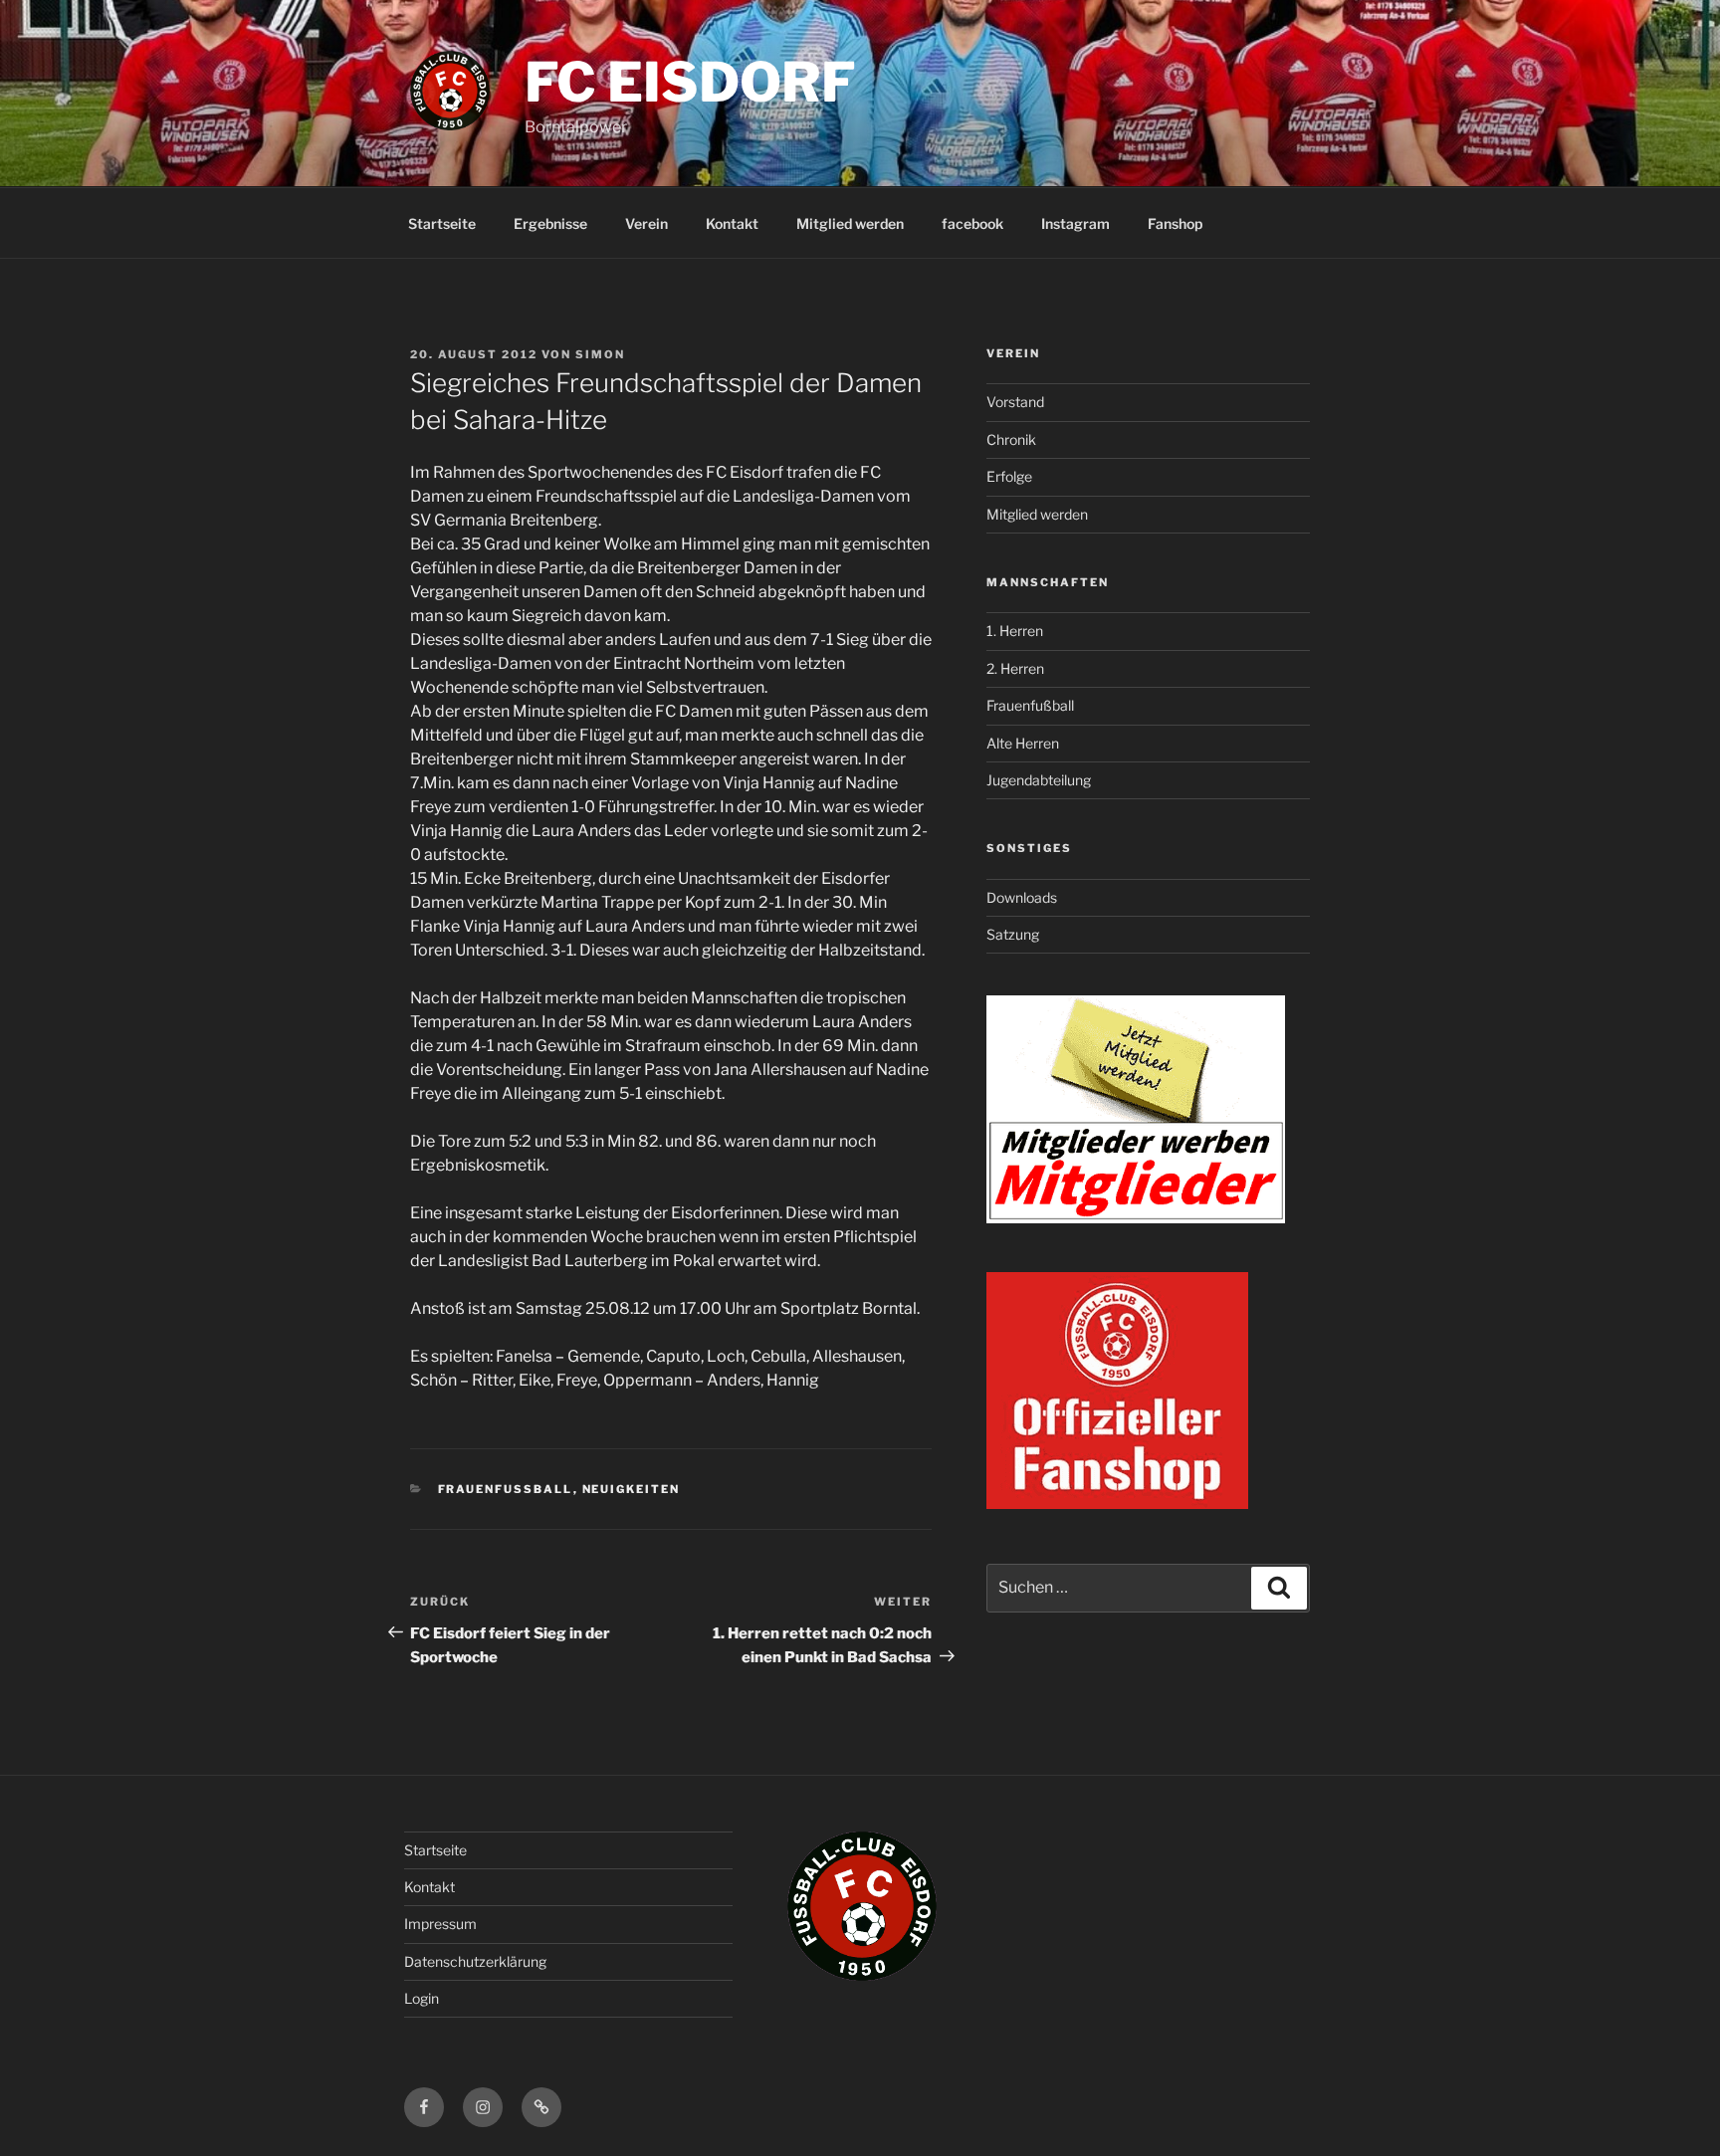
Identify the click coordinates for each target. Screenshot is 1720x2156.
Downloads (1022, 897)
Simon (600, 354)
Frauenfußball (1030, 705)
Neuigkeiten (632, 1489)
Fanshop (1175, 223)
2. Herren (1015, 668)
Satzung (1013, 934)
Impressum (440, 1924)
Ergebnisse (550, 223)
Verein (646, 223)
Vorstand (1015, 402)
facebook (972, 223)
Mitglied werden (850, 223)
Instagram (1075, 223)
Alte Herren (1023, 743)
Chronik (1011, 439)
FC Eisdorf (690, 82)
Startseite (442, 223)
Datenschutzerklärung (475, 1961)
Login (422, 1998)
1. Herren (1015, 631)
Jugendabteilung (1039, 780)
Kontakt (732, 223)
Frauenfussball (506, 1489)
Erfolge (1009, 476)
